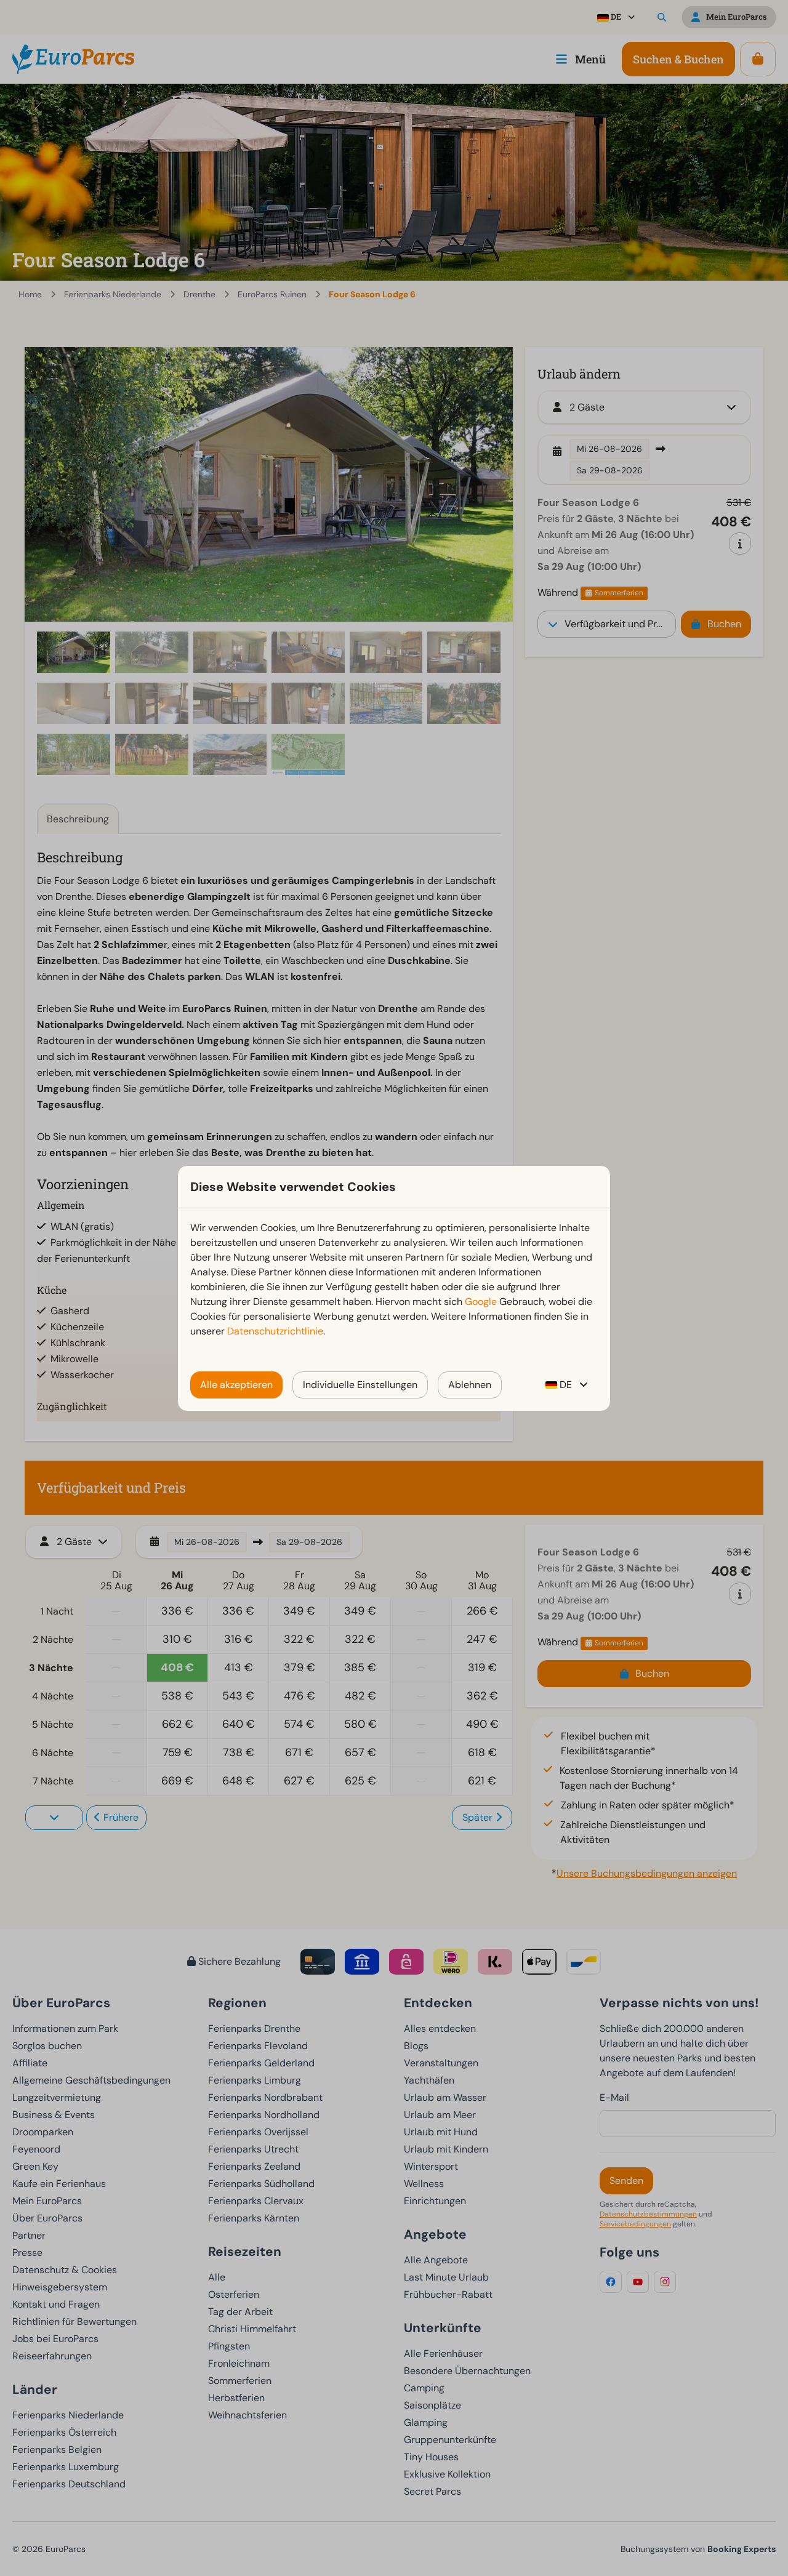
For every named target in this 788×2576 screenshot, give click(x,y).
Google (481, 1302)
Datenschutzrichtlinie (275, 1331)
